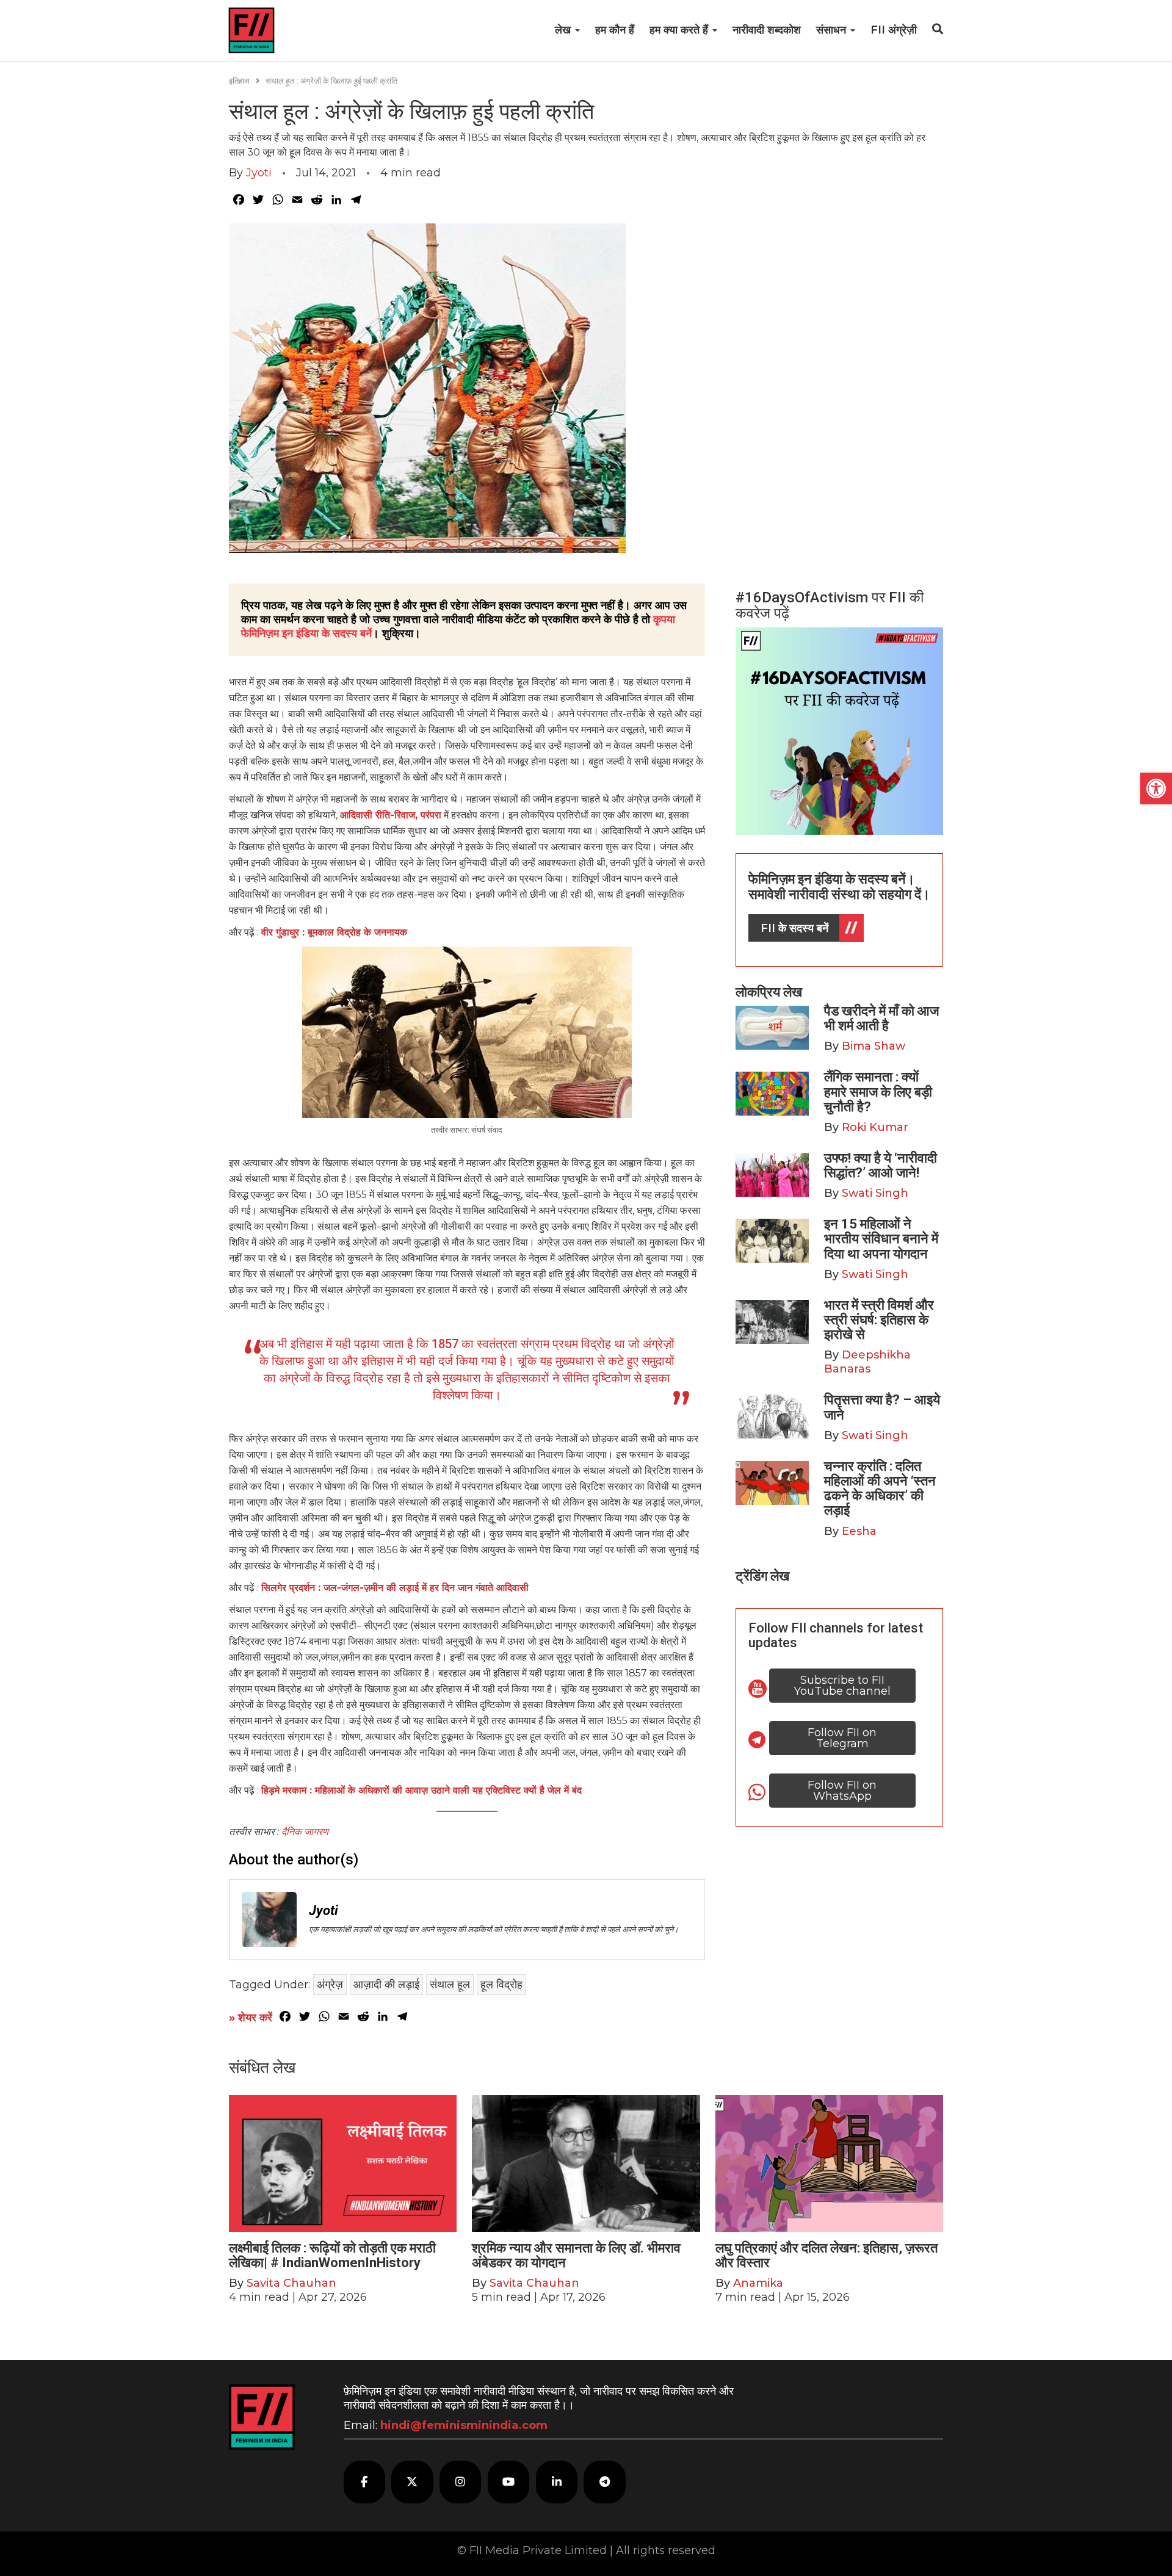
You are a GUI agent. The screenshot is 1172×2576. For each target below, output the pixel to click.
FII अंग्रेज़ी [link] (894, 30)
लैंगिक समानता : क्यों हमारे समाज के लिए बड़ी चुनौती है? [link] (878, 1091)
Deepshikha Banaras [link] (867, 1362)
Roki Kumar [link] (875, 1127)
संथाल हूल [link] (450, 1985)
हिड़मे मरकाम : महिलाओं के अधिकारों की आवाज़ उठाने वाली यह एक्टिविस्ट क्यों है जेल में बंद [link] (421, 1790)
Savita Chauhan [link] (291, 2283)
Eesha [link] (859, 1531)
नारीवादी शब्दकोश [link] (767, 30)
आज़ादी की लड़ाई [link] (386, 1985)
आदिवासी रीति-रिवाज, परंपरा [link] (391, 815)
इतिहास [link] (239, 81)
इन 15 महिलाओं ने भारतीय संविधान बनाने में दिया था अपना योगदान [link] (881, 1239)
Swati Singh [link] (875, 1193)
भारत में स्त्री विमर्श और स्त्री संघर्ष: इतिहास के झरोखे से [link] (879, 1320)
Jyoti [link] (259, 173)
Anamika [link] (758, 2283)
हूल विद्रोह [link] (501, 1985)
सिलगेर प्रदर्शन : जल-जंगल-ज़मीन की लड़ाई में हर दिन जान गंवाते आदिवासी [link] (395, 1588)
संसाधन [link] (833, 30)
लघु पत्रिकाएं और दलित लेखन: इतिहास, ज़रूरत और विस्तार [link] (827, 2255)
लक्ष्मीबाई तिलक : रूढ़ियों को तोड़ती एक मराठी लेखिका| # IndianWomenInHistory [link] (332, 2255)
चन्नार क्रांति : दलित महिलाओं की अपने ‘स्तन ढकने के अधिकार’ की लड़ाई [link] (880, 1488)
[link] (1156, 788)
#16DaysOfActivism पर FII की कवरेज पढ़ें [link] (830, 605)
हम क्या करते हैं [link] (680, 30)
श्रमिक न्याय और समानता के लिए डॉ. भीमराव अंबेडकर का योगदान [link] (576, 2255)
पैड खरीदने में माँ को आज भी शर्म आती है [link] (881, 1018)
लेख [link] (564, 30)
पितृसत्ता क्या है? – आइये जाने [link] (882, 1407)
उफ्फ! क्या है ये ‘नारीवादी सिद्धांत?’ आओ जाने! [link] (881, 1165)
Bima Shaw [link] (874, 1046)
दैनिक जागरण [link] (305, 1832)
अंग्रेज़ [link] (330, 1985)
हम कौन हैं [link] (615, 30)
